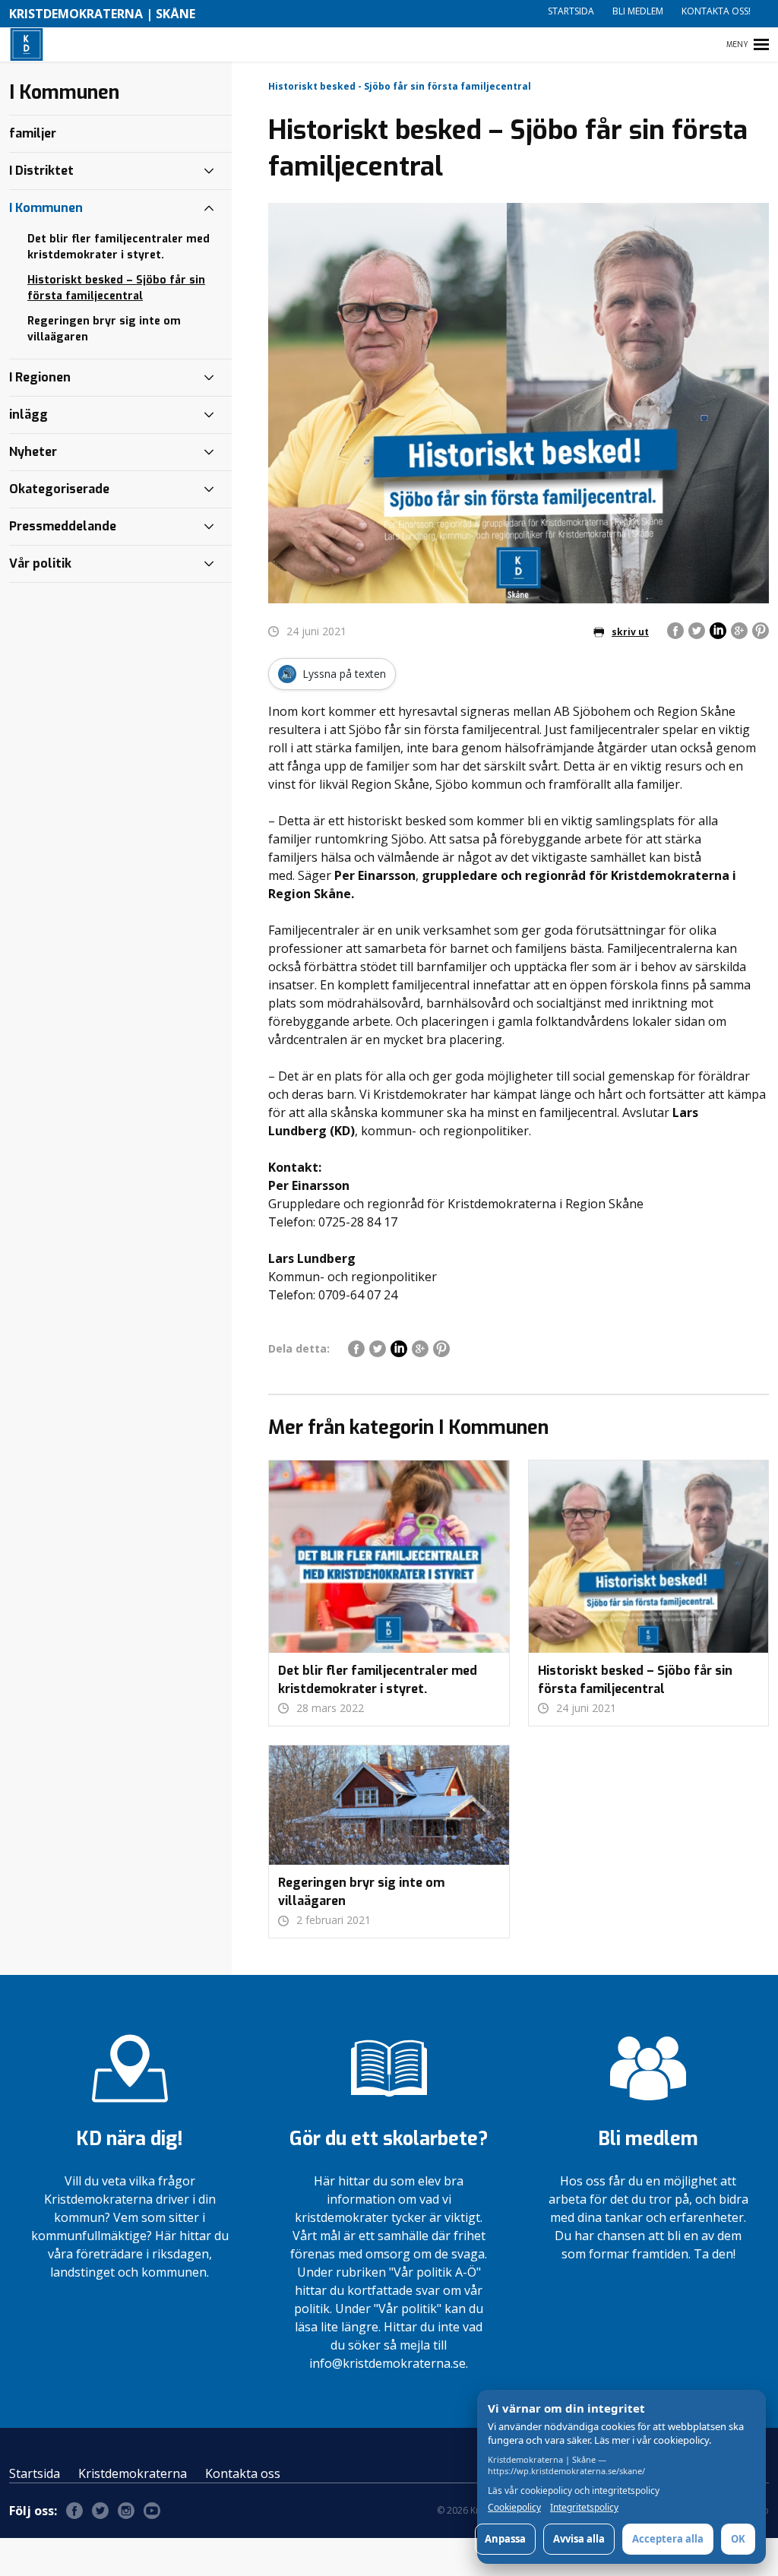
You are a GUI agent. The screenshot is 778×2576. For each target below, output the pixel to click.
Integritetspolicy (584, 2508)
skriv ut (630, 632)
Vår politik (40, 563)
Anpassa (505, 2539)
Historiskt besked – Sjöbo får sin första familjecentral (116, 288)
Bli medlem (638, 11)
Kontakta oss (243, 2473)
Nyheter (33, 452)
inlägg (28, 415)
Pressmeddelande (63, 526)
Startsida (571, 11)
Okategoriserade (59, 489)
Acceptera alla (668, 2539)
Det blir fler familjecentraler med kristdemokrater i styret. (119, 247)
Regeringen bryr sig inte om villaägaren (104, 329)
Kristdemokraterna (133, 2473)
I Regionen (40, 377)
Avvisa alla (579, 2539)
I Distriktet (41, 171)
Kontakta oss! (716, 11)
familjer (33, 133)
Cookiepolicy (514, 2508)
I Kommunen (46, 208)
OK (738, 2539)
